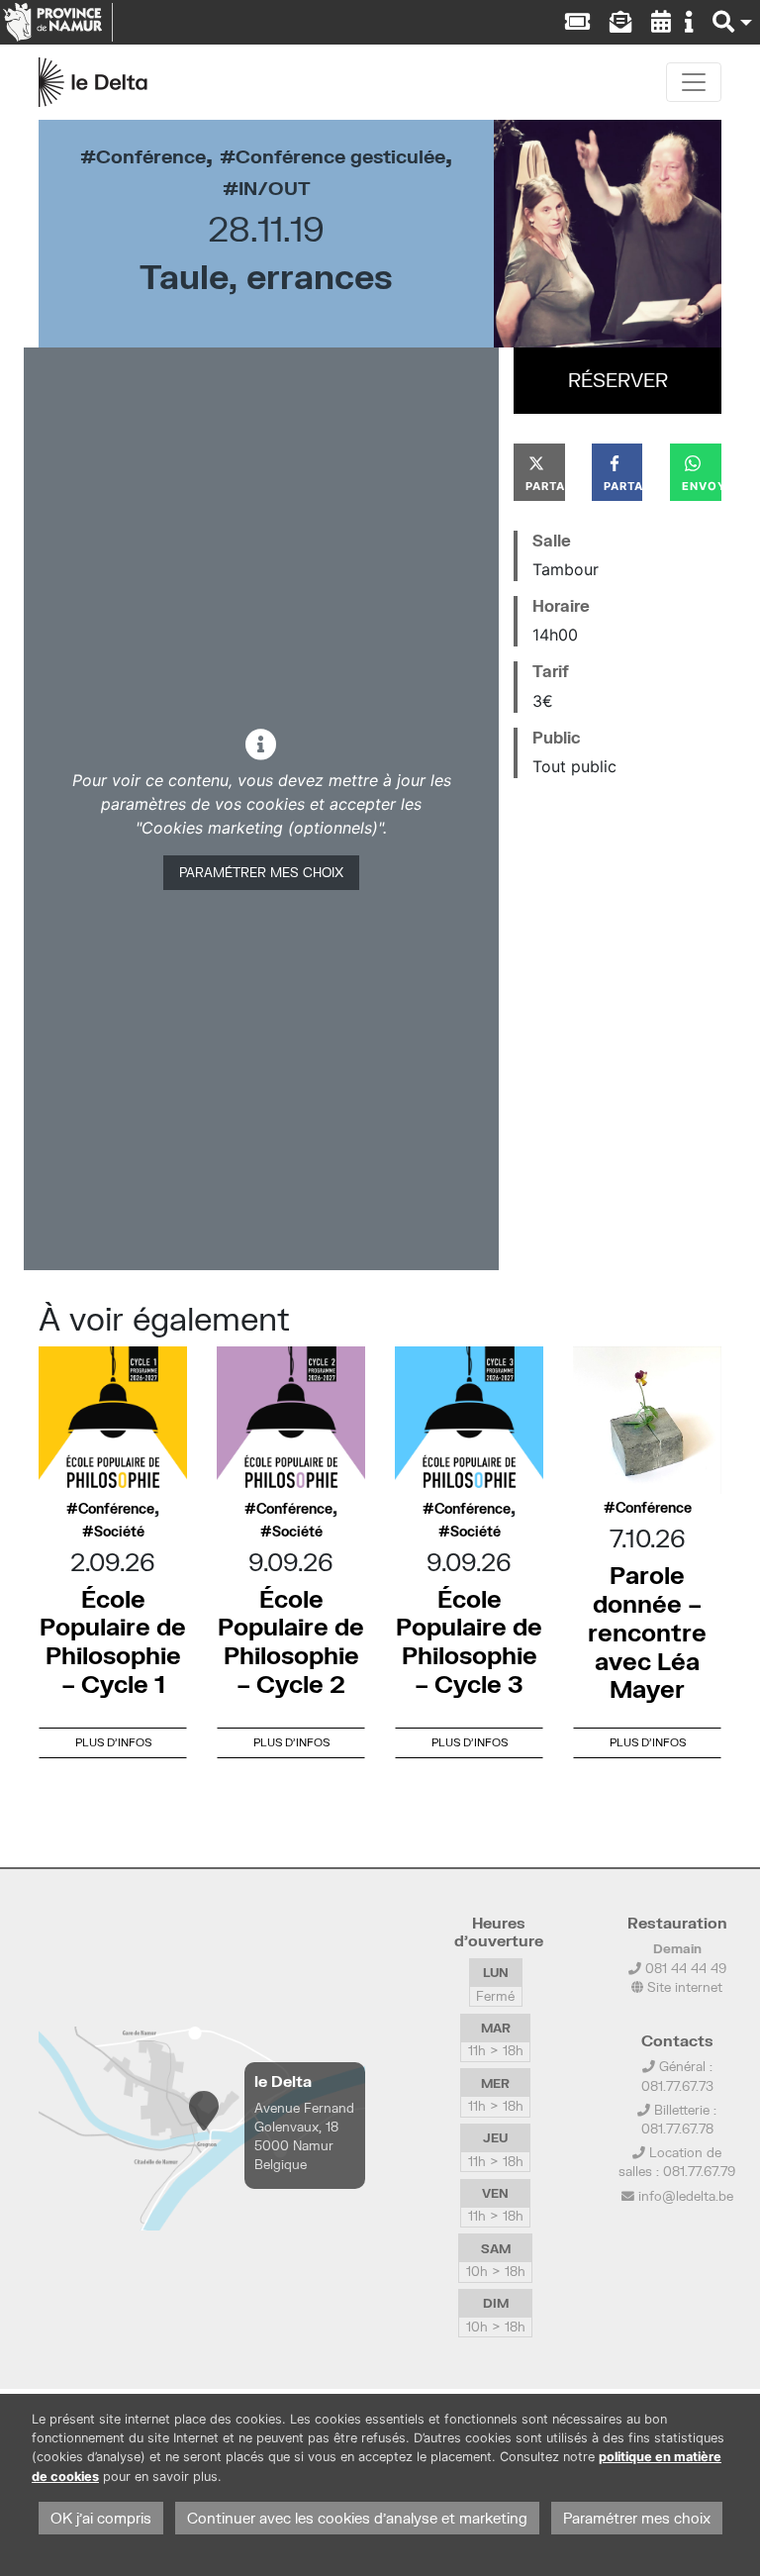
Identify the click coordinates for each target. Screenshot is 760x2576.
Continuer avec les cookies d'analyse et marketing (357, 2518)
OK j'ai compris (101, 2518)
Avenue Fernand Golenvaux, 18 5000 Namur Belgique (304, 2136)
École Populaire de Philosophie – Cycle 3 (469, 1641)
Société (119, 1532)
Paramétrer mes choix (261, 872)
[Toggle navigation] (694, 82)
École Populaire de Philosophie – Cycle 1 (113, 1641)
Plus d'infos (113, 1742)
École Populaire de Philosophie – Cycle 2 (291, 1641)
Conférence (151, 156)
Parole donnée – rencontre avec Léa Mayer (647, 1632)
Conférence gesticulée (340, 156)
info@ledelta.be (686, 2196)
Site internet (683, 1987)
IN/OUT (275, 188)
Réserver (618, 380)
